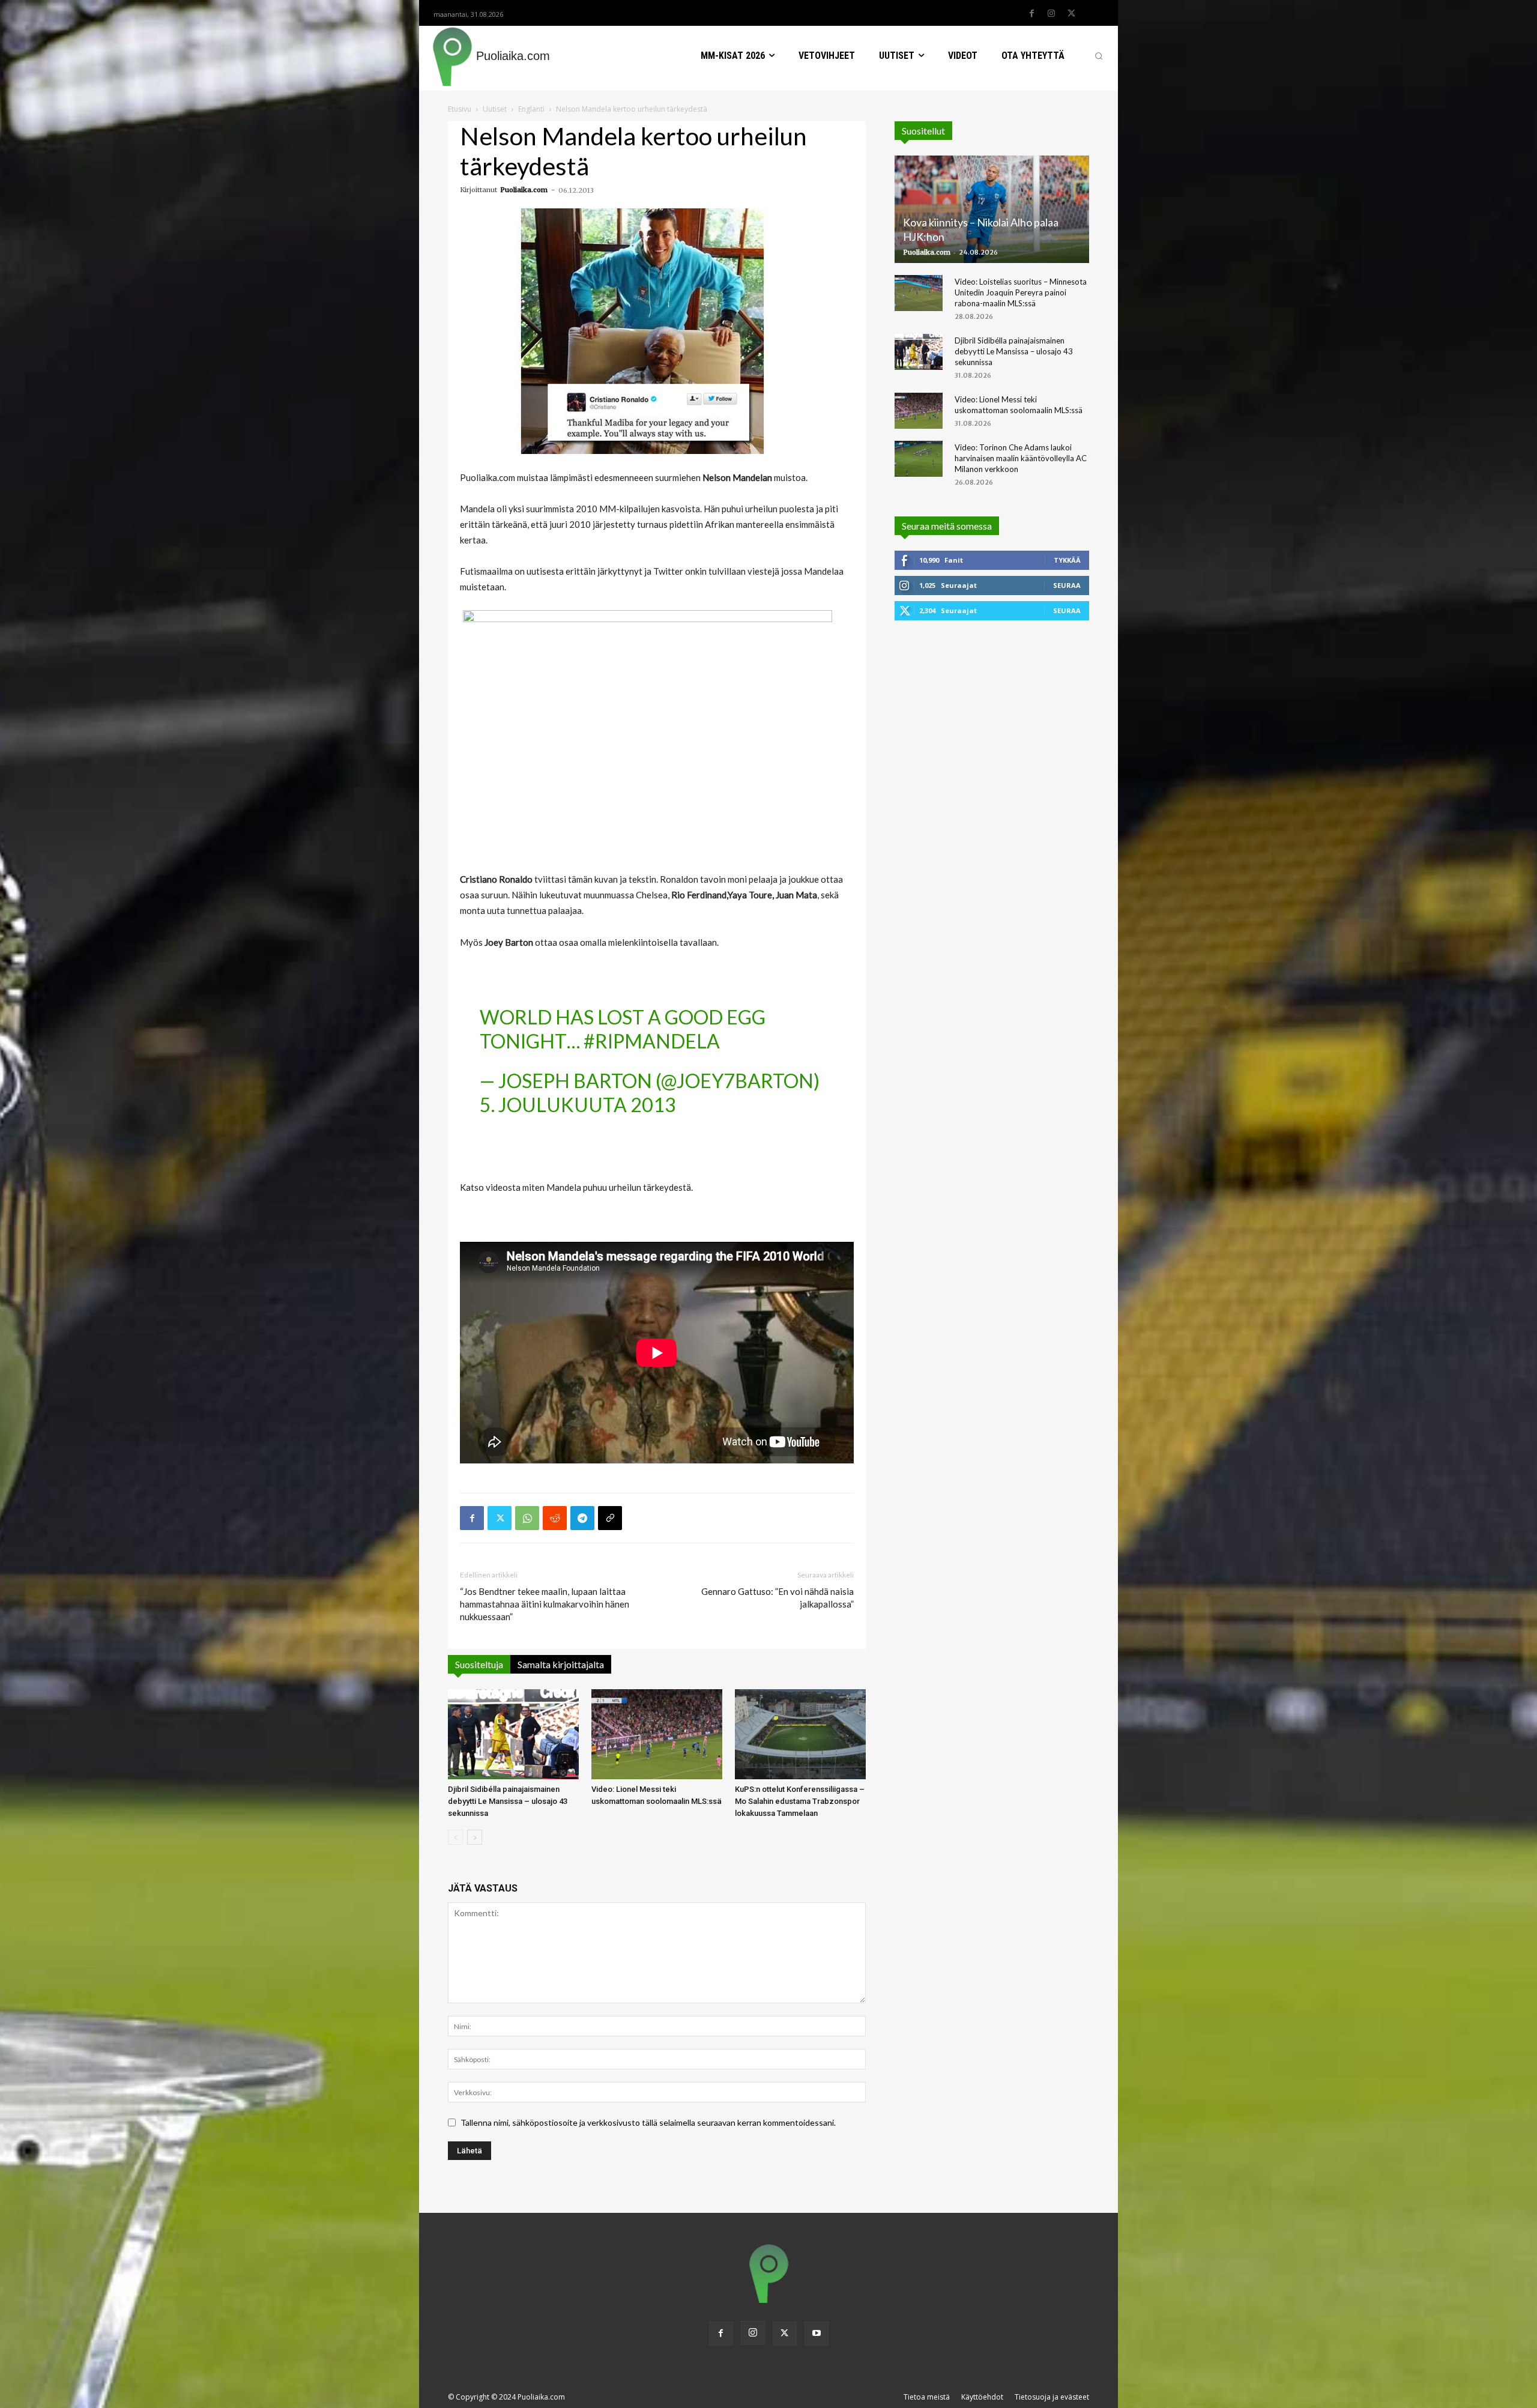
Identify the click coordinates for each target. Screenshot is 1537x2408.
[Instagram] (1051, 14)
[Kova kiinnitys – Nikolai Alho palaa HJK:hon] (992, 209)
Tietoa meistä (927, 2397)
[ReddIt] (555, 1518)
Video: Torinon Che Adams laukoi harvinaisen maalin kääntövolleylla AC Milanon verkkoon (1021, 458)
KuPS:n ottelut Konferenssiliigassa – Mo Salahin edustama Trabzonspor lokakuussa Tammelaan (800, 1801)
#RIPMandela (652, 1041)
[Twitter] (1071, 14)
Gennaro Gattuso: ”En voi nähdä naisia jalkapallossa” (778, 1598)
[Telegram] (582, 1518)
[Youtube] (817, 2334)
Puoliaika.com (524, 190)
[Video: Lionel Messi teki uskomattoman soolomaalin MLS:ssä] (657, 1734)
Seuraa (1067, 585)
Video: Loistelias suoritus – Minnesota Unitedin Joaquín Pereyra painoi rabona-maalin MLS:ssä (1021, 292)
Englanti (531, 109)
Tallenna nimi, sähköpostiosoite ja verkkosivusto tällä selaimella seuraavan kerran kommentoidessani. (648, 2122)
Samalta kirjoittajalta (561, 1664)
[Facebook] (1031, 14)
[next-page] (475, 1837)
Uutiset (495, 109)
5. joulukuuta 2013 (578, 1105)
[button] (1099, 56)
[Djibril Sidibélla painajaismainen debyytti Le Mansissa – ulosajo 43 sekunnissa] (513, 1734)
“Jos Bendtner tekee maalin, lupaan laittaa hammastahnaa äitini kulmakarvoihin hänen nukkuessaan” (545, 1604)
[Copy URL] (610, 1518)
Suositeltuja (479, 1664)
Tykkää (1067, 560)
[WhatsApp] (527, 1518)
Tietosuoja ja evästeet (1052, 2397)
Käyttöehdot (982, 2397)
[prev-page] (455, 1837)
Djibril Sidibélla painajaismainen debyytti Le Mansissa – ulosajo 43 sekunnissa (508, 1801)
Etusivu (460, 109)
